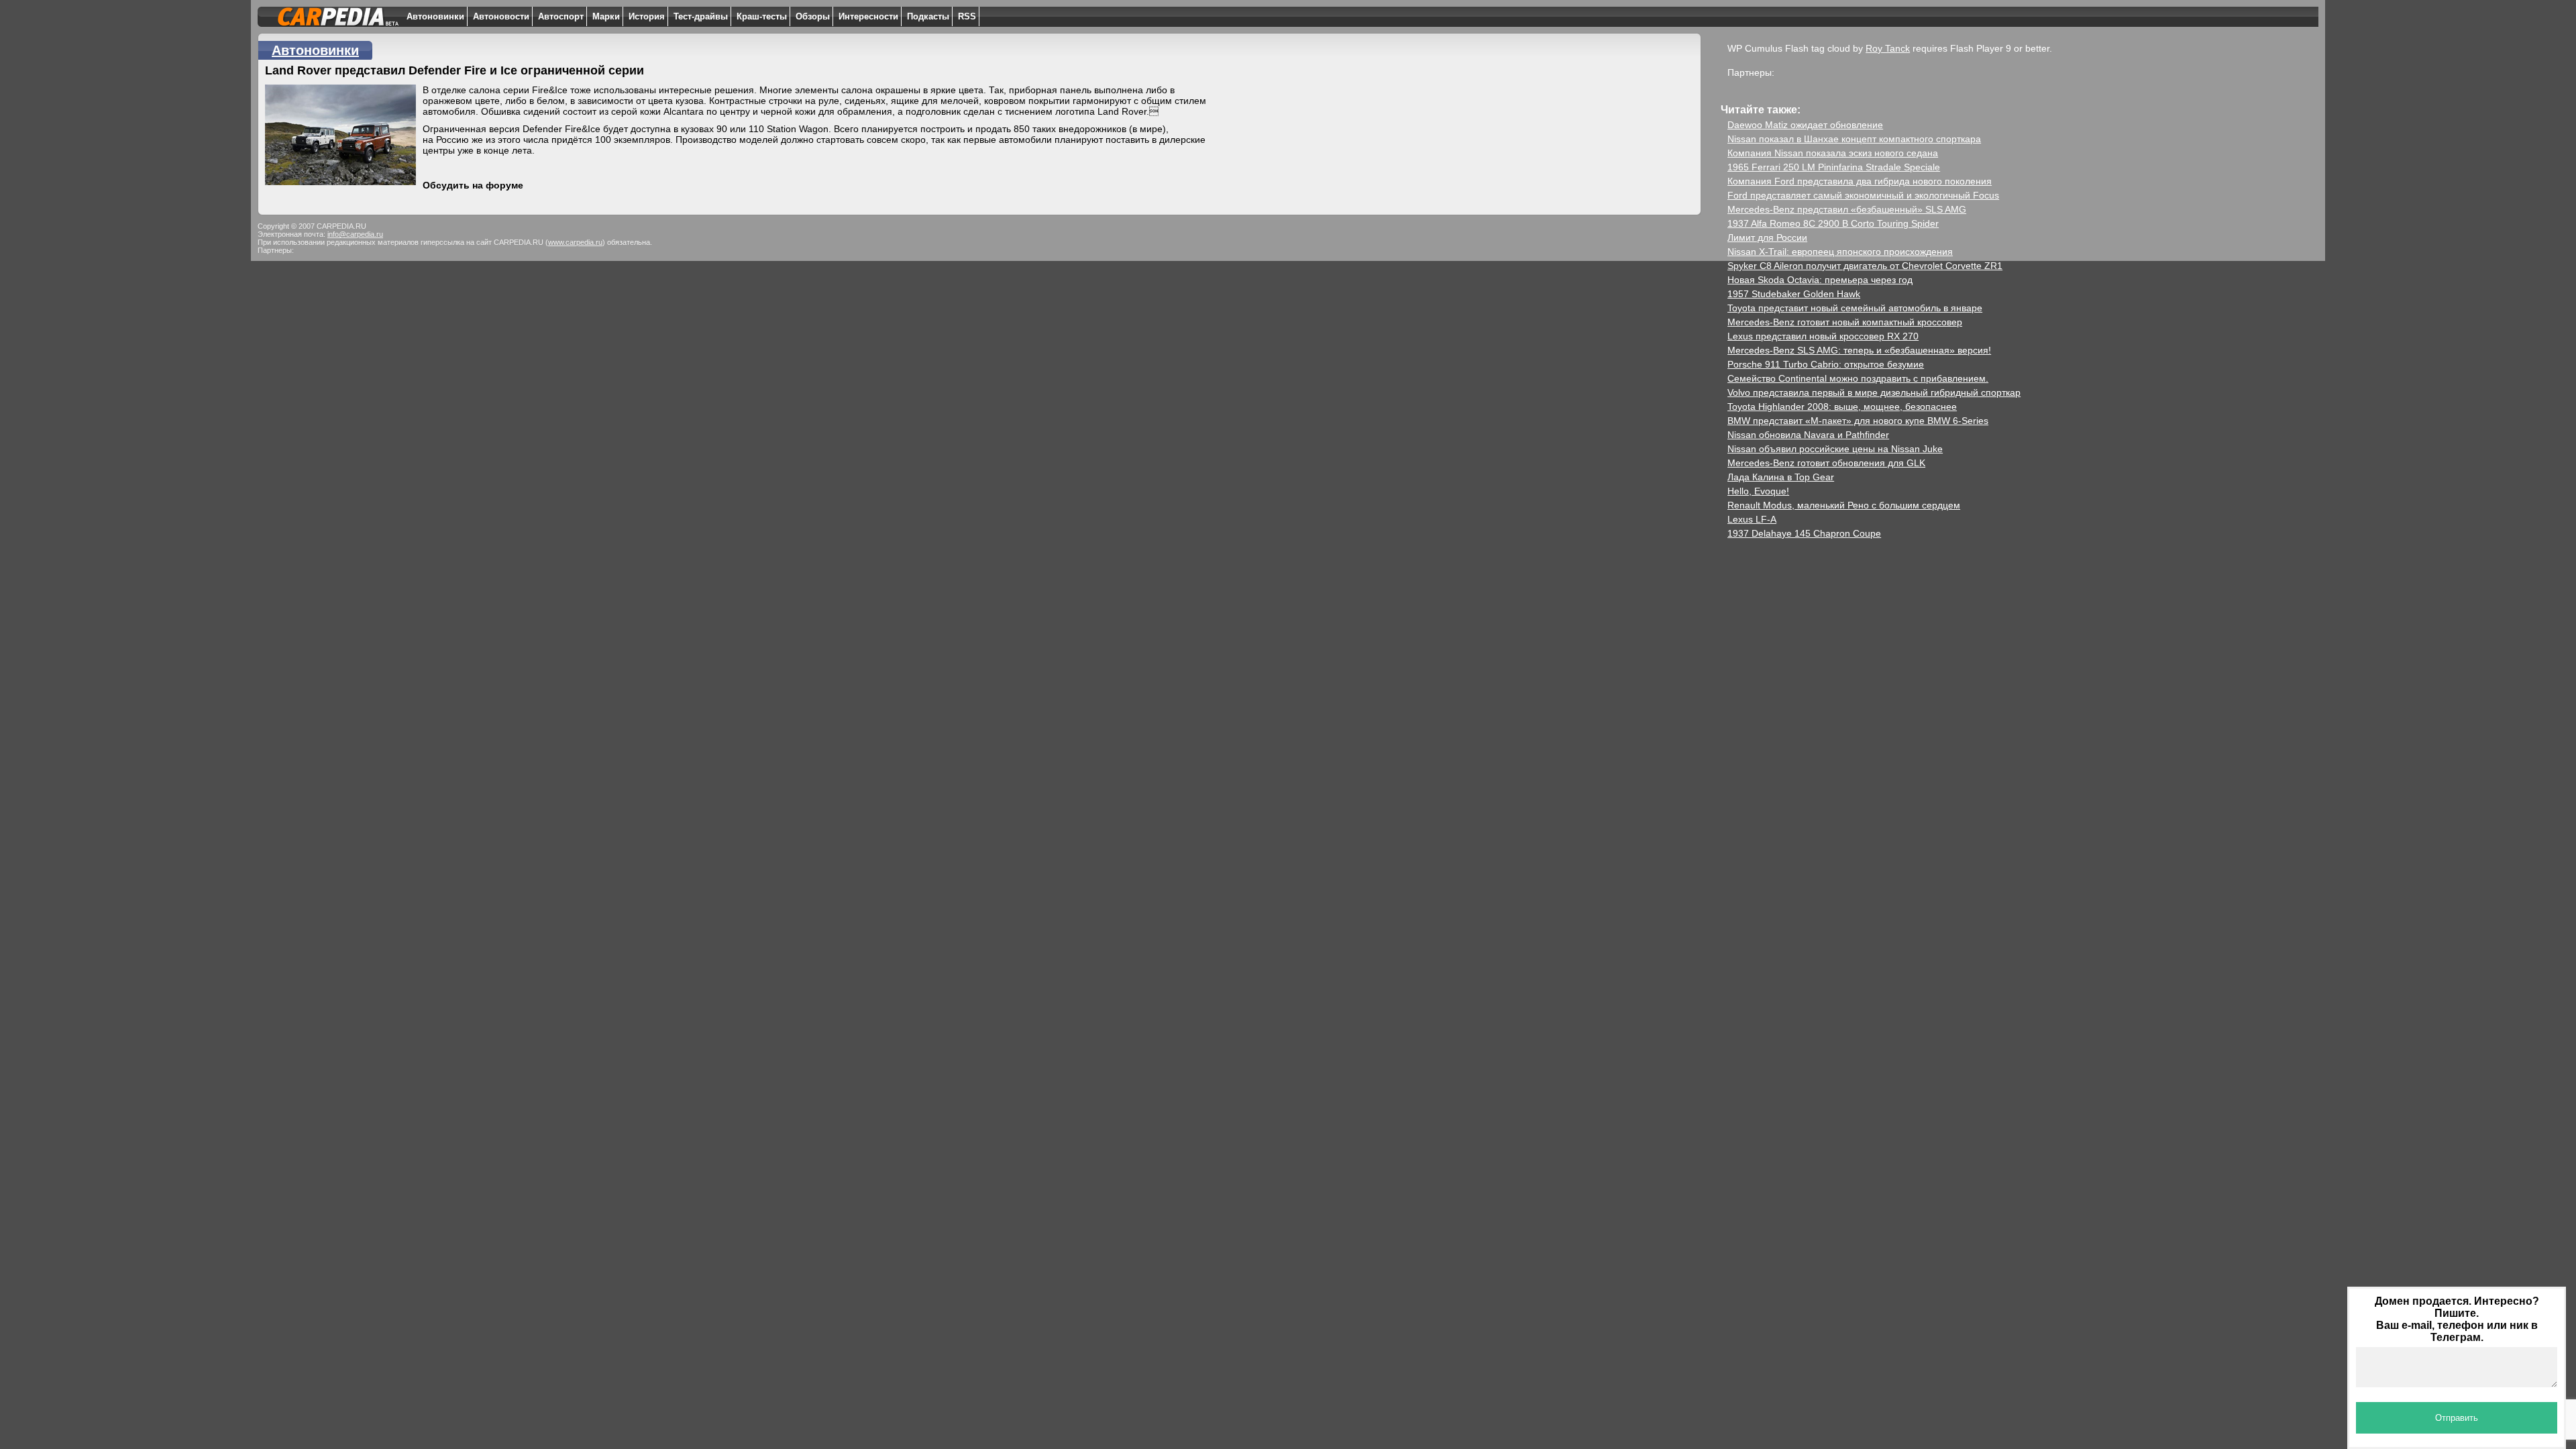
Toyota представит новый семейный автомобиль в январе (1855, 308)
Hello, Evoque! (1758, 491)
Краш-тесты (762, 16)
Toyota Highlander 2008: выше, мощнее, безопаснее (1842, 407)
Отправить (2457, 1418)
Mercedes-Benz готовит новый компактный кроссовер (1845, 322)
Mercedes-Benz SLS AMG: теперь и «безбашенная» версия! (1859, 350)
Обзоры (813, 16)
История (647, 16)
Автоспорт (561, 16)
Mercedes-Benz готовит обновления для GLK (1826, 463)
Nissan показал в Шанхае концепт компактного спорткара (1854, 139)
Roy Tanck (1888, 48)
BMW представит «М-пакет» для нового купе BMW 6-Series (1858, 421)
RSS (967, 16)
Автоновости (501, 16)
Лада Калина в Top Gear (1781, 477)
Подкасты (928, 16)
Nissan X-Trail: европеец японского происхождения (1840, 252)
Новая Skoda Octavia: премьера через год (1820, 280)
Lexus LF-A (1752, 519)
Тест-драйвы (701, 16)
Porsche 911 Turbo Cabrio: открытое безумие (1826, 364)
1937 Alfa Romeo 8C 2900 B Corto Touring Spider (1833, 223)
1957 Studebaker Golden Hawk (1794, 294)
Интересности (868, 16)
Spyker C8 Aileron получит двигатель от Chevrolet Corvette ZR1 (1865, 266)
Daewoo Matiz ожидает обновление (1805, 125)
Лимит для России (1767, 237)
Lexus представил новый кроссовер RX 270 (1823, 336)
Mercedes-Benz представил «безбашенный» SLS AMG (1847, 209)
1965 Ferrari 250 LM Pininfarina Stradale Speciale (1834, 167)
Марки (606, 16)
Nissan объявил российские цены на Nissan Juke (1835, 449)
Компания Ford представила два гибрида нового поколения (1860, 181)
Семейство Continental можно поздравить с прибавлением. (1858, 378)
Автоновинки (435, 16)
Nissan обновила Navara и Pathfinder (1808, 435)
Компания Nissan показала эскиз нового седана (1833, 153)
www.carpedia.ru (575, 242)
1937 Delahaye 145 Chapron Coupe (1804, 533)
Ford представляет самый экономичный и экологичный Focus (1863, 195)
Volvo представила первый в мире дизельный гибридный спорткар (1874, 392)
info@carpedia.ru (355, 234)
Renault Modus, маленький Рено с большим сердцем (1844, 505)
